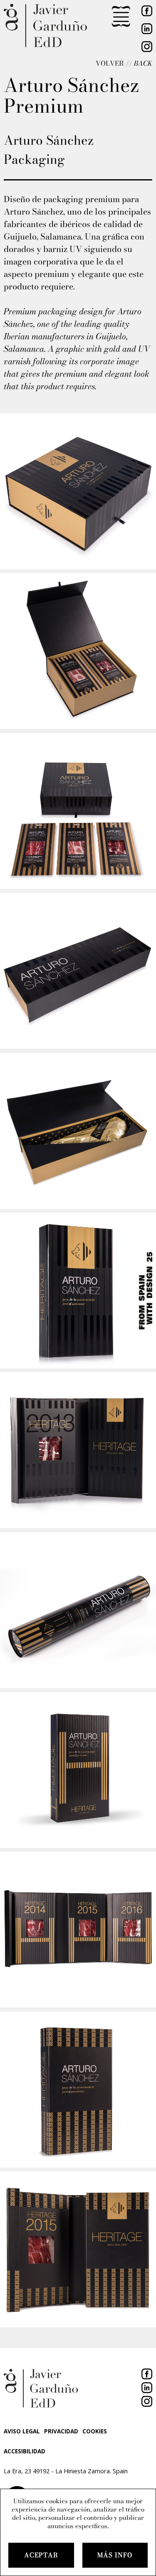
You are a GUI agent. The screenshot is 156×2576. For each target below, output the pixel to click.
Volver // (124, 63)
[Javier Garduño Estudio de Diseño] (45, 26)
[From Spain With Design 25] (146, 1288)
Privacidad (61, 2431)
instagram (144, 49)
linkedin (144, 29)
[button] (121, 17)
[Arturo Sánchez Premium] (78, 491)
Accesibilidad (25, 2451)
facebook (144, 2371)
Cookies (95, 2431)
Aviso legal (22, 2431)
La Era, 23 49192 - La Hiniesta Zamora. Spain (66, 2471)
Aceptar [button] (41, 2555)
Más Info (115, 2555)
